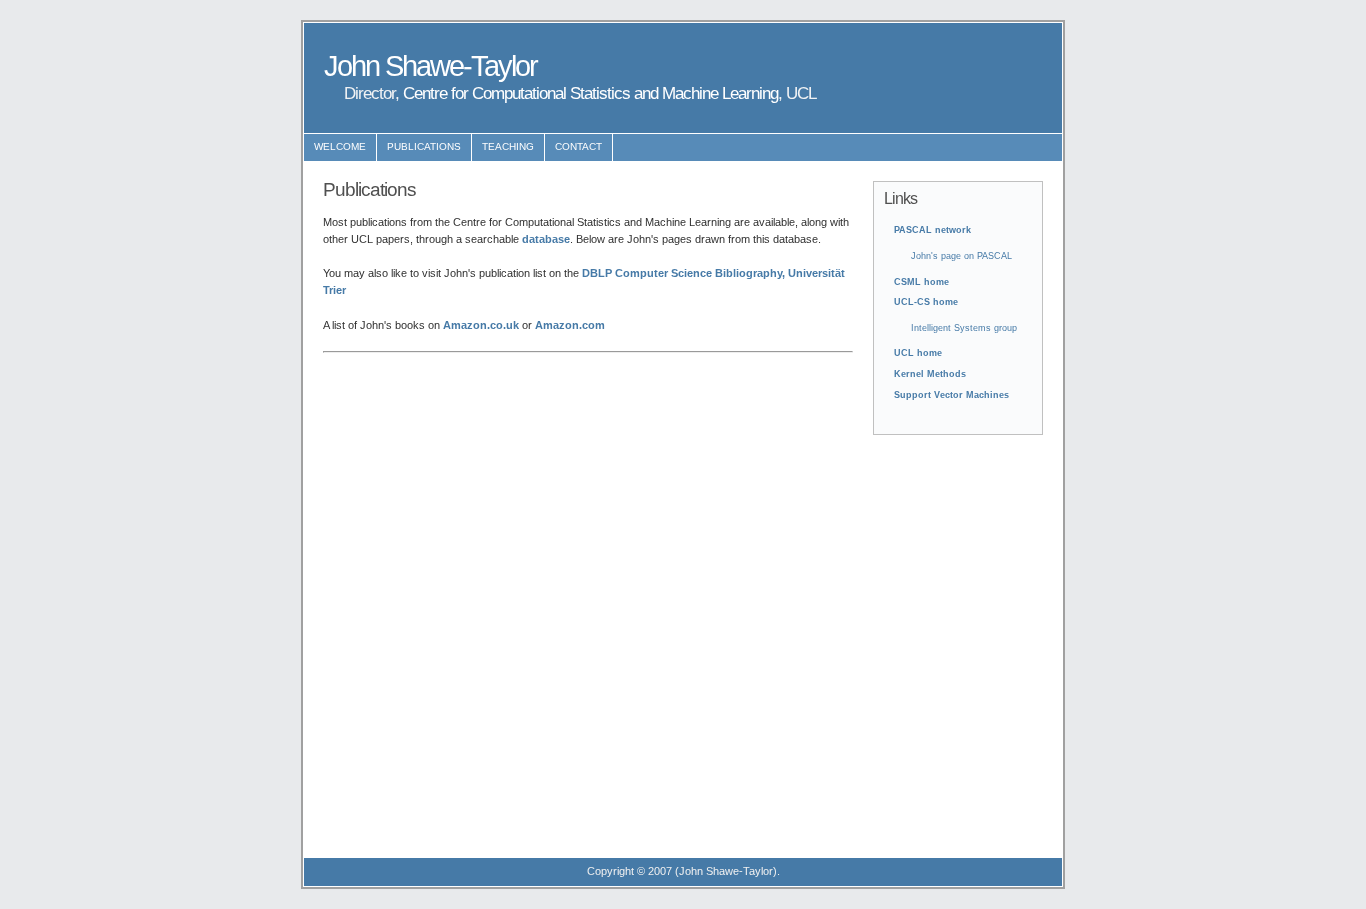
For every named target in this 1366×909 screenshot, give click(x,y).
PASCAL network (932, 230)
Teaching (508, 146)
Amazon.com (570, 325)
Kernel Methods (930, 374)
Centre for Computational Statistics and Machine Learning (590, 93)
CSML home (921, 282)
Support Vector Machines (951, 395)
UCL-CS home (926, 302)
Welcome (340, 146)
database (546, 239)
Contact (578, 146)
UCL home (918, 353)
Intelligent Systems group (964, 328)
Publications (424, 146)
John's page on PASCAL (961, 256)
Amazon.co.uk (481, 325)
